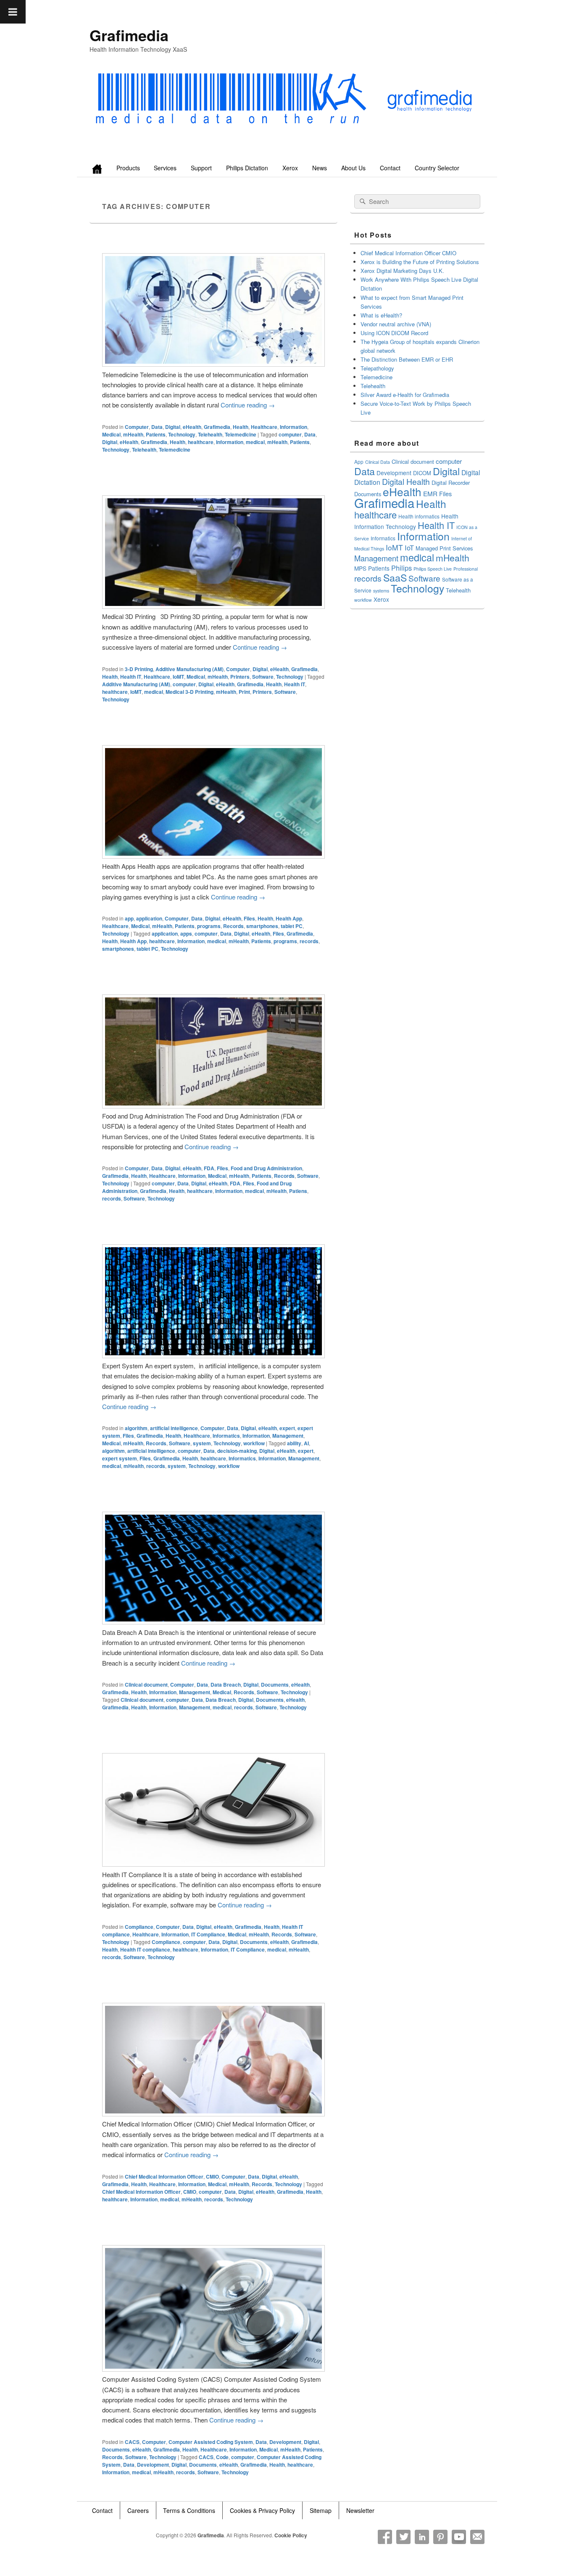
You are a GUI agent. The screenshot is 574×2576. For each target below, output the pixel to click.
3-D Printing (139, 669)
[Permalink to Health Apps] (213, 856)
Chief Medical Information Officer (164, 2177)
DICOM (422, 473)
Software (263, 677)
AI (306, 1443)
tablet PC (292, 926)
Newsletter (360, 2510)
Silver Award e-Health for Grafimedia (405, 395)
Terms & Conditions (189, 2510)
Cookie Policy (291, 2535)
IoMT (178, 677)
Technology (182, 434)
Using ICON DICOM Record (394, 333)
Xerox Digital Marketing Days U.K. (402, 271)
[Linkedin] (422, 2537)
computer (290, 434)
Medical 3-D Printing (190, 692)
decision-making (237, 1451)
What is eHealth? (381, 315)
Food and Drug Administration (266, 1168)
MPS (360, 568)
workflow (254, 1443)
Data (157, 427)
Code (222, 2457)
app (129, 918)
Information (294, 427)
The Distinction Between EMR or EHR (407, 359)
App (359, 462)
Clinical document (146, 1685)
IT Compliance (208, 1934)
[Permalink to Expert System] (213, 1355)
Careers (138, 2510)
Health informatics (419, 516)
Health (241, 427)
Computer (137, 427)
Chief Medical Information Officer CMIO (408, 253)
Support (201, 168)
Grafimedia (129, 35)
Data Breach (226, 1685)
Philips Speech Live (433, 569)
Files (249, 918)
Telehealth (210, 434)
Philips (402, 568)
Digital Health (406, 481)
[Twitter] (403, 2537)
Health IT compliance (145, 1949)
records (309, 941)
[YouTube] (459, 2537)
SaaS (395, 577)
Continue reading (248, 405)
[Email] (477, 2537)
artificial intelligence (174, 1428)
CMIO (212, 2177)
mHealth (133, 434)
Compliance (139, 1927)
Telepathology (377, 368)
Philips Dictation (247, 168)
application (149, 918)
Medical (111, 434)
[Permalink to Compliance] (213, 1864)
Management (288, 1436)
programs (209, 926)
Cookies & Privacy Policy (262, 2510)
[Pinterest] (440, 2537)
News (320, 168)
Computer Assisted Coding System (211, 2442)
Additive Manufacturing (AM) (190, 669)
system (202, 1443)
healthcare (201, 442)
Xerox (290, 168)
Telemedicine (241, 434)
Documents (275, 1685)
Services (165, 168)
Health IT (131, 677)
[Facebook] (385, 2537)
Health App (289, 918)
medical (255, 442)
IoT (409, 547)
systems (381, 591)
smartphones (262, 926)
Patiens (298, 1191)
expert (287, 1428)
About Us (353, 168)
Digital (173, 427)
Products (128, 168)
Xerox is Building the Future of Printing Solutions (420, 262)
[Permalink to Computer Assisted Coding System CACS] (213, 2369)
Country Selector (437, 168)
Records (233, 926)
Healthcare (264, 427)
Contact (390, 168)
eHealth (192, 427)
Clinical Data (378, 462)
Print (244, 692)
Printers (240, 677)
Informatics (226, 1436)
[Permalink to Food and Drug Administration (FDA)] (213, 1106)
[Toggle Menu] (13, 12)
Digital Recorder (451, 483)
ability (294, 1443)
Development (285, 2442)
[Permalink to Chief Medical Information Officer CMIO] (213, 2114)
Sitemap (321, 2510)
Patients (156, 434)
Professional (466, 569)
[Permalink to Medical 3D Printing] (213, 606)
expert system (120, 1458)
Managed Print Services (444, 548)
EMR (430, 493)
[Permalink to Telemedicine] (213, 364)
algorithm (136, 1428)
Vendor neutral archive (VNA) (396, 324)
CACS (132, 2442)
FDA (209, 1168)
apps (186, 934)
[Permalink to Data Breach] (213, 1622)
